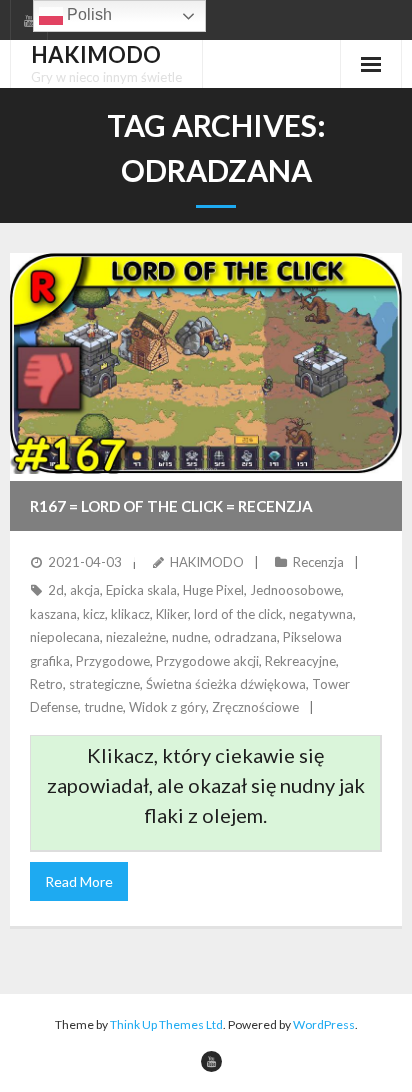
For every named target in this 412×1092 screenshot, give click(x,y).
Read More (79, 881)
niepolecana (65, 637)
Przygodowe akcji (207, 661)
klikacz (130, 614)
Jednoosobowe (295, 590)
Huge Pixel (213, 590)
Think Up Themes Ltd (166, 1024)
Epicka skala (141, 590)
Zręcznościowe (255, 707)
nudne (190, 637)
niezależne (136, 637)
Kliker (172, 614)
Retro (46, 684)
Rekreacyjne (300, 661)
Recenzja (318, 562)
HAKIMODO (207, 562)
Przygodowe (113, 661)
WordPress (324, 1024)
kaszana (53, 614)
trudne (103, 707)
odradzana (245, 637)
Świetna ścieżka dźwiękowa (226, 684)
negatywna (321, 614)
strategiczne (104, 684)
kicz (94, 614)
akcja (85, 590)
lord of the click (238, 614)
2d (56, 590)
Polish (87, 14)
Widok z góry (167, 707)
